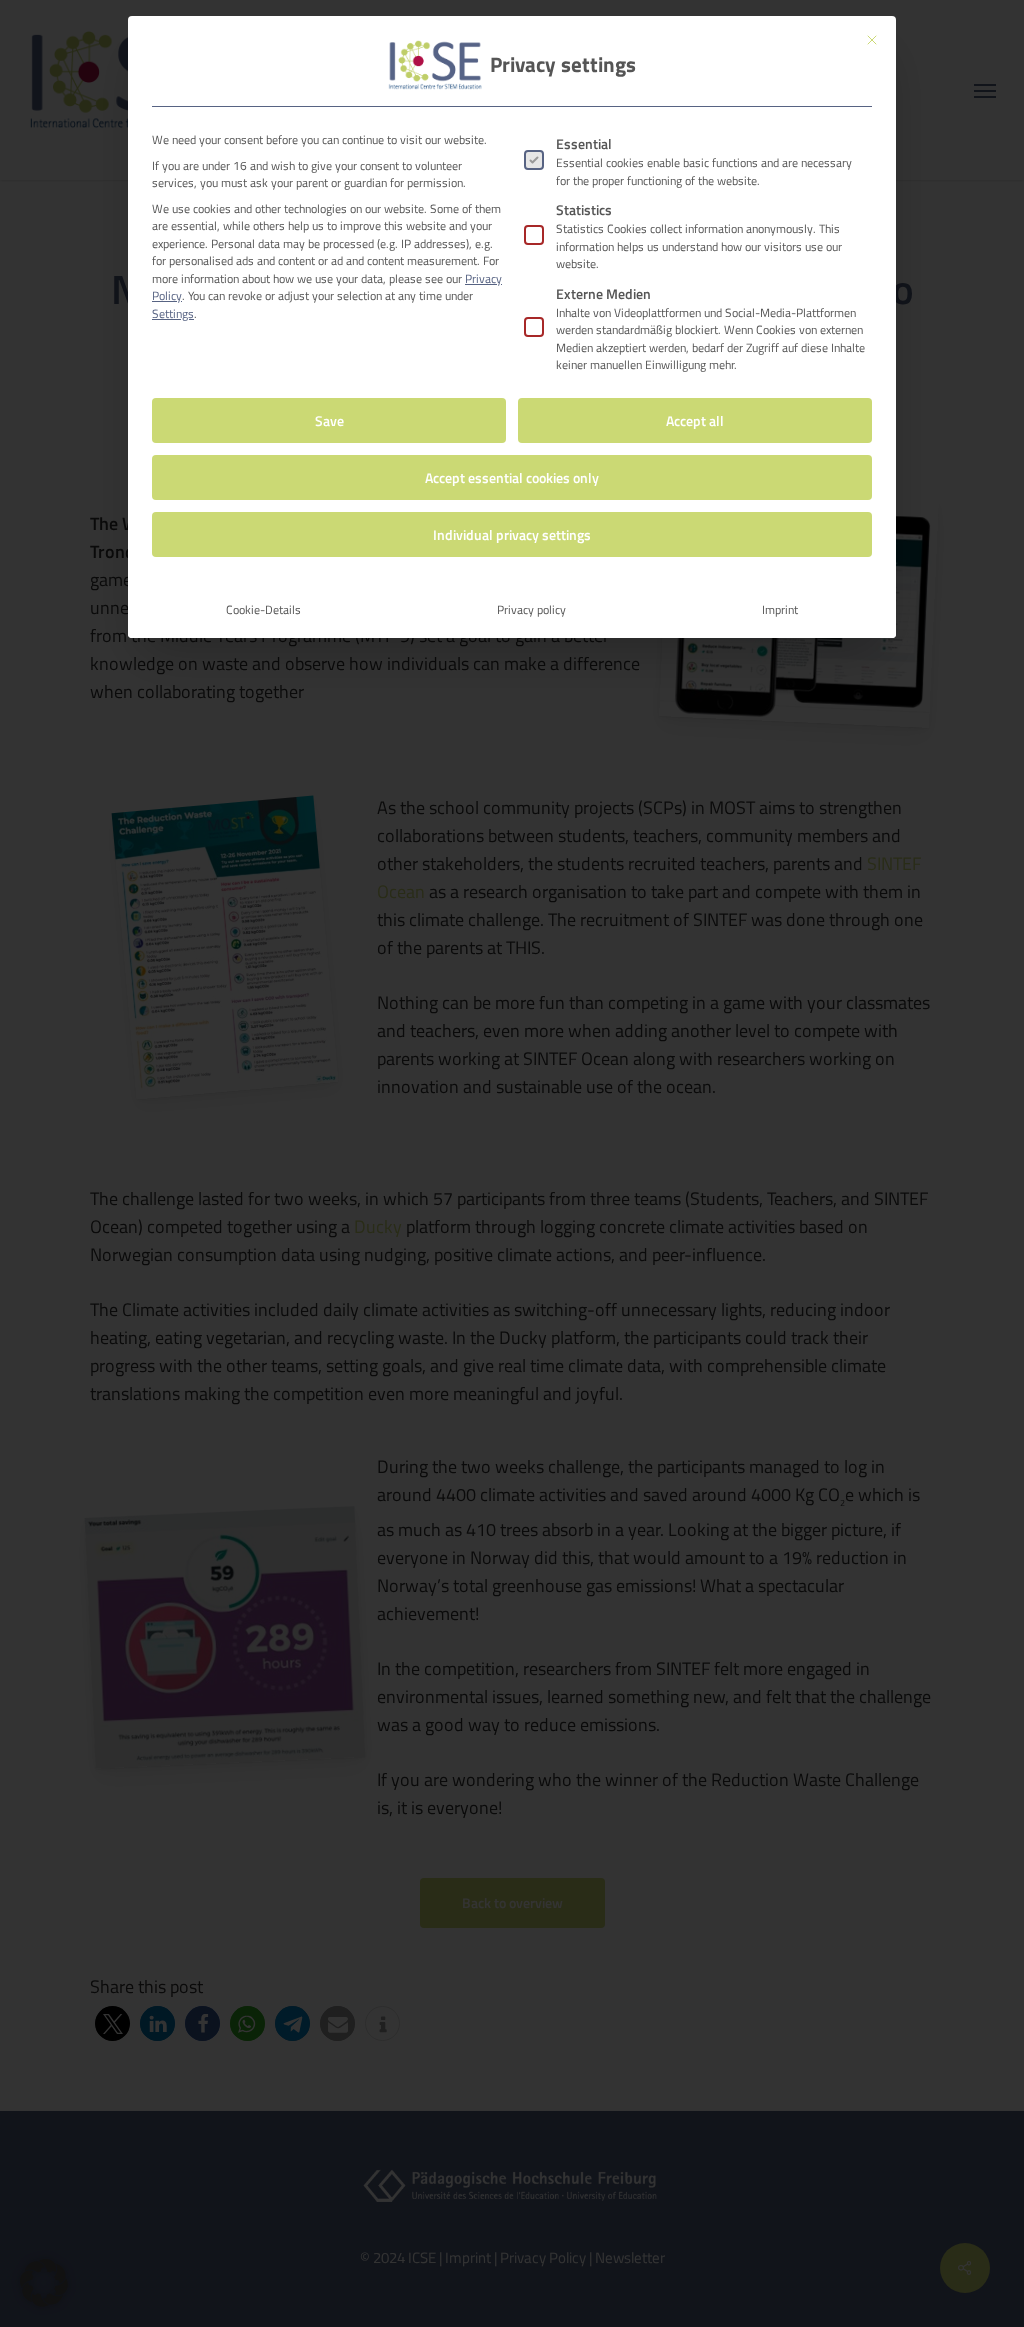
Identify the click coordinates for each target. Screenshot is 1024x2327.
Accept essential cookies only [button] (512, 477)
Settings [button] (173, 313)
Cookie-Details (263, 609)
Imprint (780, 609)
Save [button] (329, 420)
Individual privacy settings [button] (512, 534)
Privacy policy (531, 609)
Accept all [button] (695, 420)
